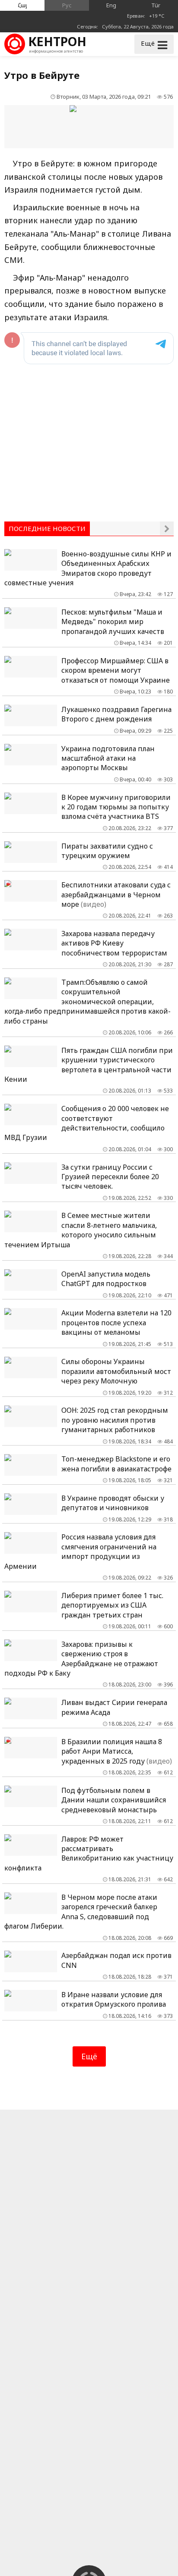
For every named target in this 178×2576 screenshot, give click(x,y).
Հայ (22, 5)
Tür (156, 5)
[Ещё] (167, 528)
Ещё (89, 2056)
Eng (111, 5)
